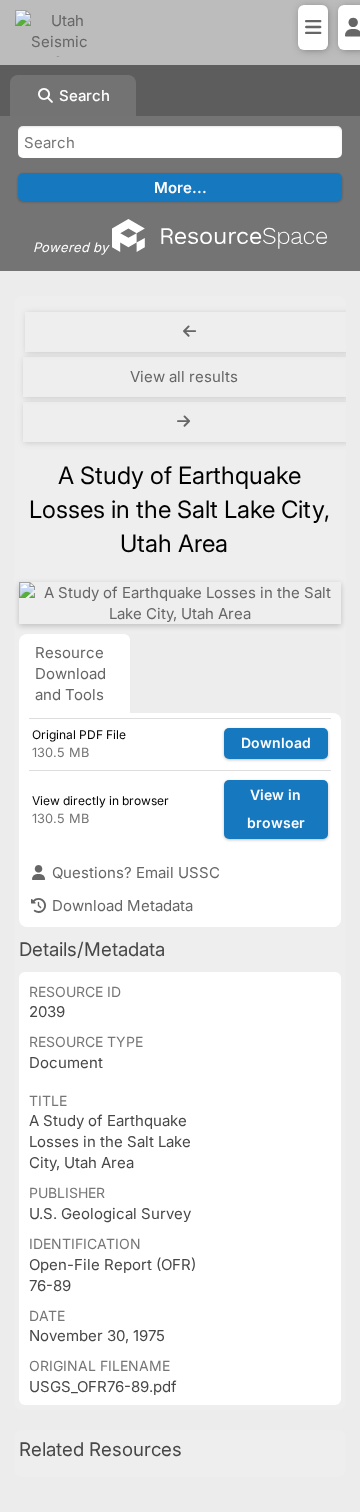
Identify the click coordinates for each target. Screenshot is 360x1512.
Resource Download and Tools (70, 673)
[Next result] (186, 422)
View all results (184, 376)
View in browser (276, 809)
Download (276, 742)
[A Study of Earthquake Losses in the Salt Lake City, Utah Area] (180, 603)
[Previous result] (190, 332)
